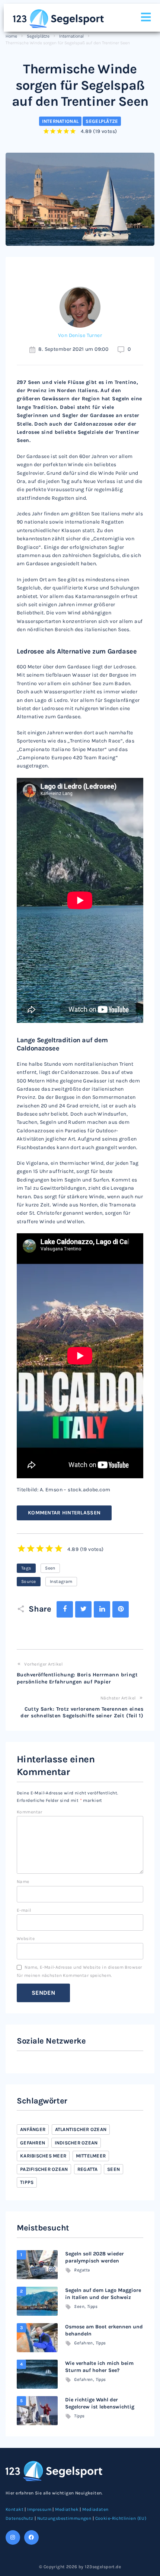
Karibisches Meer (43, 2156)
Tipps (27, 2182)
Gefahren (33, 2143)
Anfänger (33, 2129)
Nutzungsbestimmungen (64, 2518)
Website (26, 1939)
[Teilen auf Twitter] (83, 1609)
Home (11, 36)
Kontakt (15, 2509)
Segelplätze (38, 36)
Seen (50, 1568)
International (71, 36)
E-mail (24, 1910)
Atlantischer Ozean (81, 2129)
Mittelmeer (91, 2156)
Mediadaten (95, 2509)
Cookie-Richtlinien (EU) (121, 2518)
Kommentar (30, 1812)
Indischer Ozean (76, 2143)
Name (23, 1882)
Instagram (61, 1581)
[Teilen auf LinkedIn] (102, 1609)
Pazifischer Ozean (44, 2169)
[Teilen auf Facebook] (65, 1609)
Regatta (88, 2169)
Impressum (39, 2509)
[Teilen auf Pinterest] (121, 1609)
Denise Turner (85, 335)
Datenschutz (20, 2518)
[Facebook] (31, 2537)
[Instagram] (13, 2537)
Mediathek (67, 2509)
